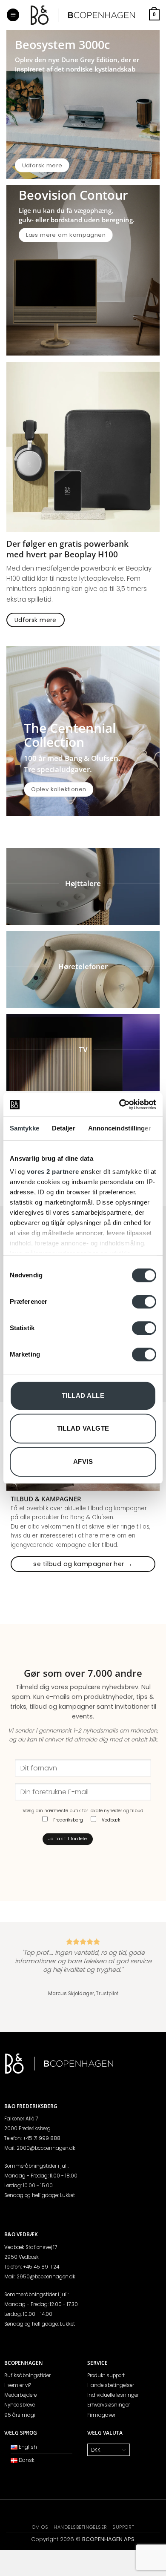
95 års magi (20, 2415)
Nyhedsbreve (20, 2405)
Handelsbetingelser (111, 2385)
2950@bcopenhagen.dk (46, 2277)
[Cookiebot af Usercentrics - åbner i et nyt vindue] (119, 1104)
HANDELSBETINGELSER (80, 2527)
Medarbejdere (20, 2395)
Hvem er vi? (18, 2385)
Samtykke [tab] (24, 1128)
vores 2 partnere (53, 1172)
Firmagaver (101, 2415)
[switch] (144, 1302)
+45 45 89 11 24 (41, 2267)
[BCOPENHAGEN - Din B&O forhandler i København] (83, 15)
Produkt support (106, 2375)
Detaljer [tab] (64, 1128)
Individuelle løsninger (113, 2395)
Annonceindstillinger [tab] (120, 1128)
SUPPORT (123, 2527)
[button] (13, 15)
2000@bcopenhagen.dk (46, 2148)
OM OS (40, 2527)
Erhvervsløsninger (109, 2405)
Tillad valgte (83, 1428)
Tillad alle (83, 1396)
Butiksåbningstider (27, 2375)
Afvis (83, 1462)
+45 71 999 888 (42, 2138)
